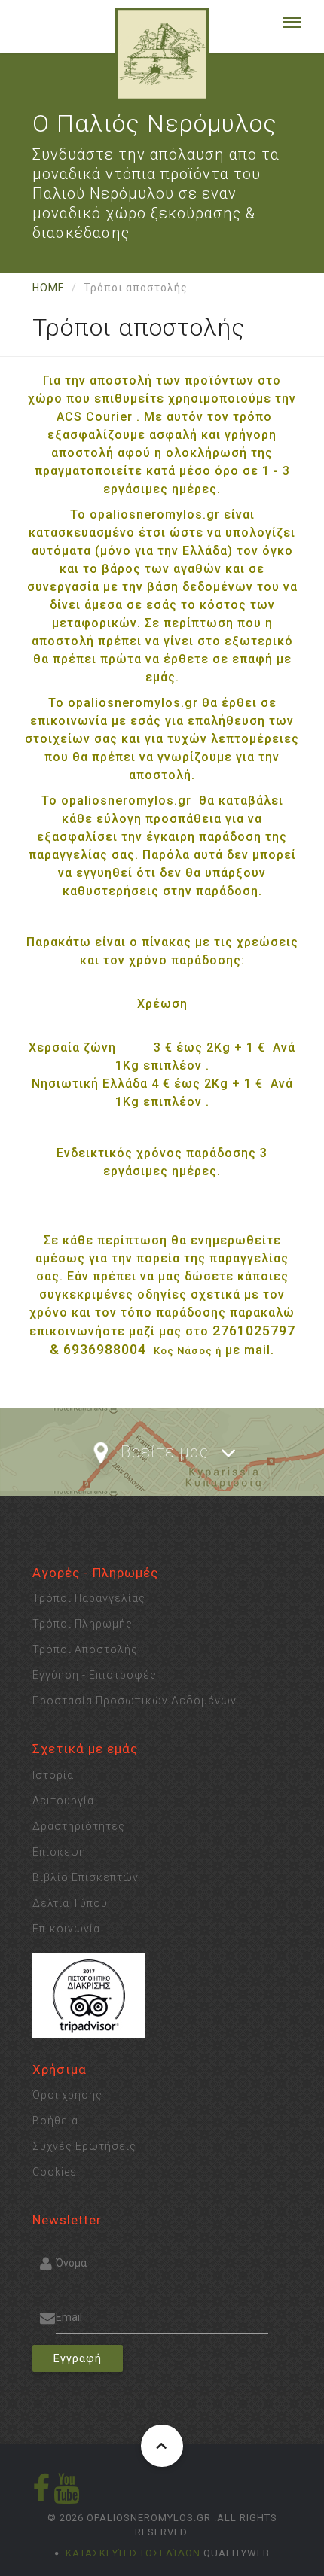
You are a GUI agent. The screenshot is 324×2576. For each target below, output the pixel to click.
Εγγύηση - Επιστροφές (95, 1675)
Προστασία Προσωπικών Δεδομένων (134, 1701)
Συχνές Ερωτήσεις (84, 2146)
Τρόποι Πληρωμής (83, 1624)
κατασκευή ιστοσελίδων (133, 2553)
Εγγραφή (78, 2358)
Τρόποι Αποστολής (85, 1649)
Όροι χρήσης (67, 2095)
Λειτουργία (63, 1801)
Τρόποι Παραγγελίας (89, 1598)
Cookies (55, 2172)
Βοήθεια (55, 2121)
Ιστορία (53, 1775)
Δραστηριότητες (79, 1826)
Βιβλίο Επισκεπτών (86, 1877)
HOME (49, 288)
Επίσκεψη (59, 1852)
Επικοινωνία (66, 1929)
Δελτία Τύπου (70, 1903)
